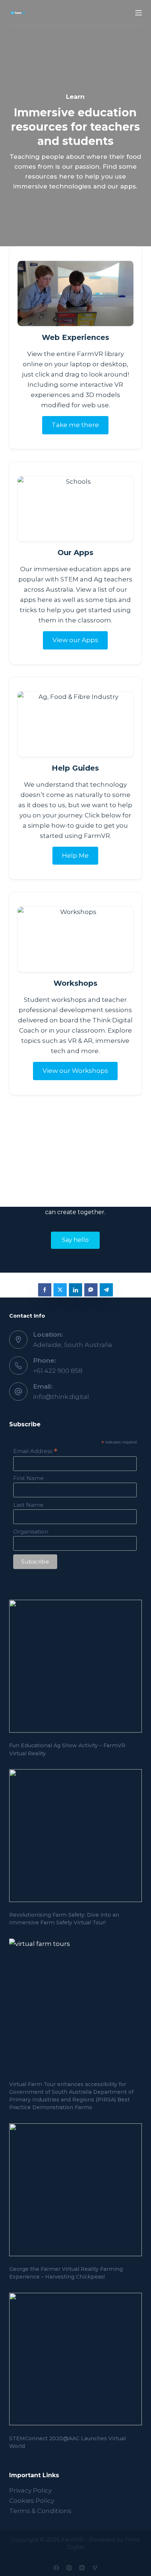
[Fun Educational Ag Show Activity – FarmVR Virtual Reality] (76, 1666)
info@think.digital (61, 1397)
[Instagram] (69, 2568)
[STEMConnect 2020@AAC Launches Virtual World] (76, 2359)
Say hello (75, 1240)
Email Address (35, 1451)
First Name (29, 1478)
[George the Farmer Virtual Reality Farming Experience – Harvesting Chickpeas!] (76, 2190)
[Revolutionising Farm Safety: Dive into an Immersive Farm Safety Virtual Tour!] (76, 1836)
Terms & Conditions (40, 2511)
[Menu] (139, 13)
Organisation (31, 1532)
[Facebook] (56, 2568)
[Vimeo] (95, 2568)
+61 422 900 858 (58, 1371)
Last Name (28, 1505)
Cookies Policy (32, 2501)
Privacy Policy (30, 2490)
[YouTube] (82, 2568)
